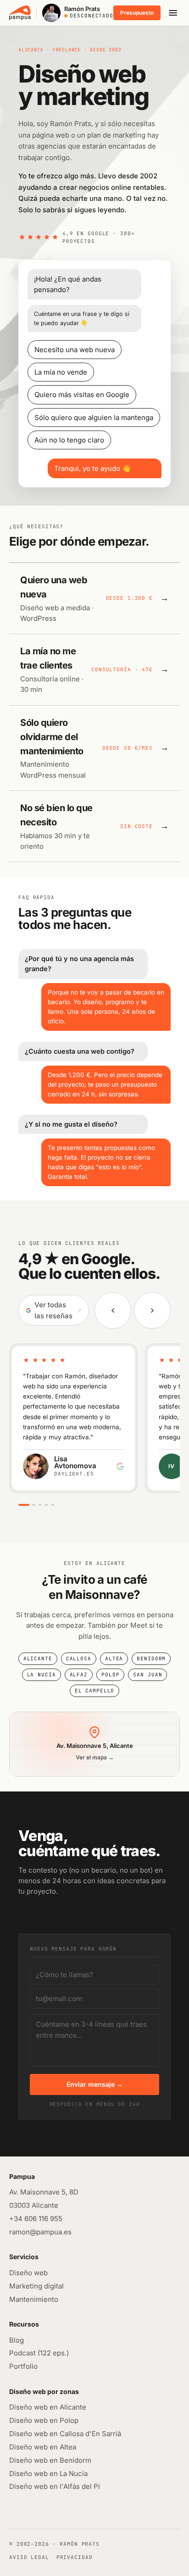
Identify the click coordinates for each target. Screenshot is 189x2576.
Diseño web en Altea (43, 2447)
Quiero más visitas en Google (82, 395)
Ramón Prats (80, 2544)
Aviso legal (29, 2557)
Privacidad (75, 2557)
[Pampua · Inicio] (20, 13)
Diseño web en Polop (44, 2420)
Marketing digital (36, 2286)
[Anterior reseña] (113, 1310)
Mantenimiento (34, 2299)
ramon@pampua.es (40, 2232)
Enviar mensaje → (95, 2084)
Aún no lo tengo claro (69, 440)
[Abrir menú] (173, 13)
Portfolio (23, 2366)
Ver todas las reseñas (58, 1310)
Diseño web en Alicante (48, 2407)
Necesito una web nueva (75, 350)
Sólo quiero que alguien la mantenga (94, 417)
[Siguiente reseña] (152, 1310)
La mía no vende (61, 372)
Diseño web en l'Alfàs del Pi (55, 2486)
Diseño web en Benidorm (50, 2460)
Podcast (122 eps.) (39, 2353)
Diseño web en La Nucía (48, 2474)
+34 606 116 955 (36, 2219)
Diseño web (28, 2273)
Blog (17, 2340)
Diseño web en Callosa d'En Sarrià (65, 2434)
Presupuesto (137, 13)
